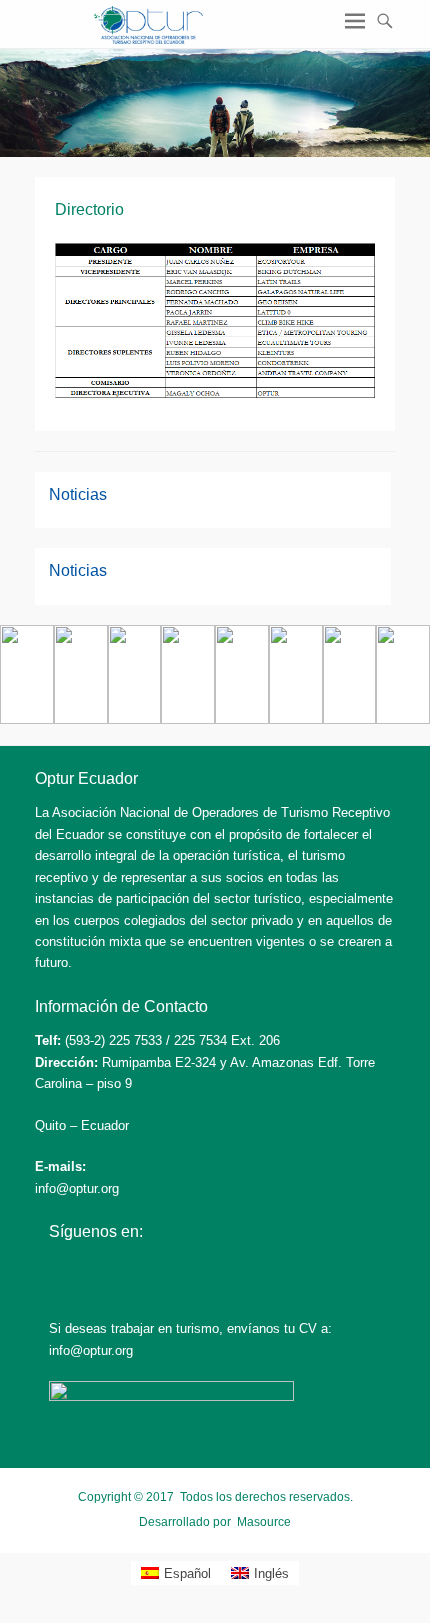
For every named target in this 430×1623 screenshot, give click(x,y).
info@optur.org (77, 1188)
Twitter (108, 1271)
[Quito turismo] (27, 719)
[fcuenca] (135, 719)
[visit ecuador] (81, 719)
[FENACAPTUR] (296, 719)
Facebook (65, 1271)
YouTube (151, 1271)
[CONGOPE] (188, 719)
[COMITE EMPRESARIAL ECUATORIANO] (403, 719)
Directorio (89, 209)
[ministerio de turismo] (350, 719)
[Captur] (242, 719)
